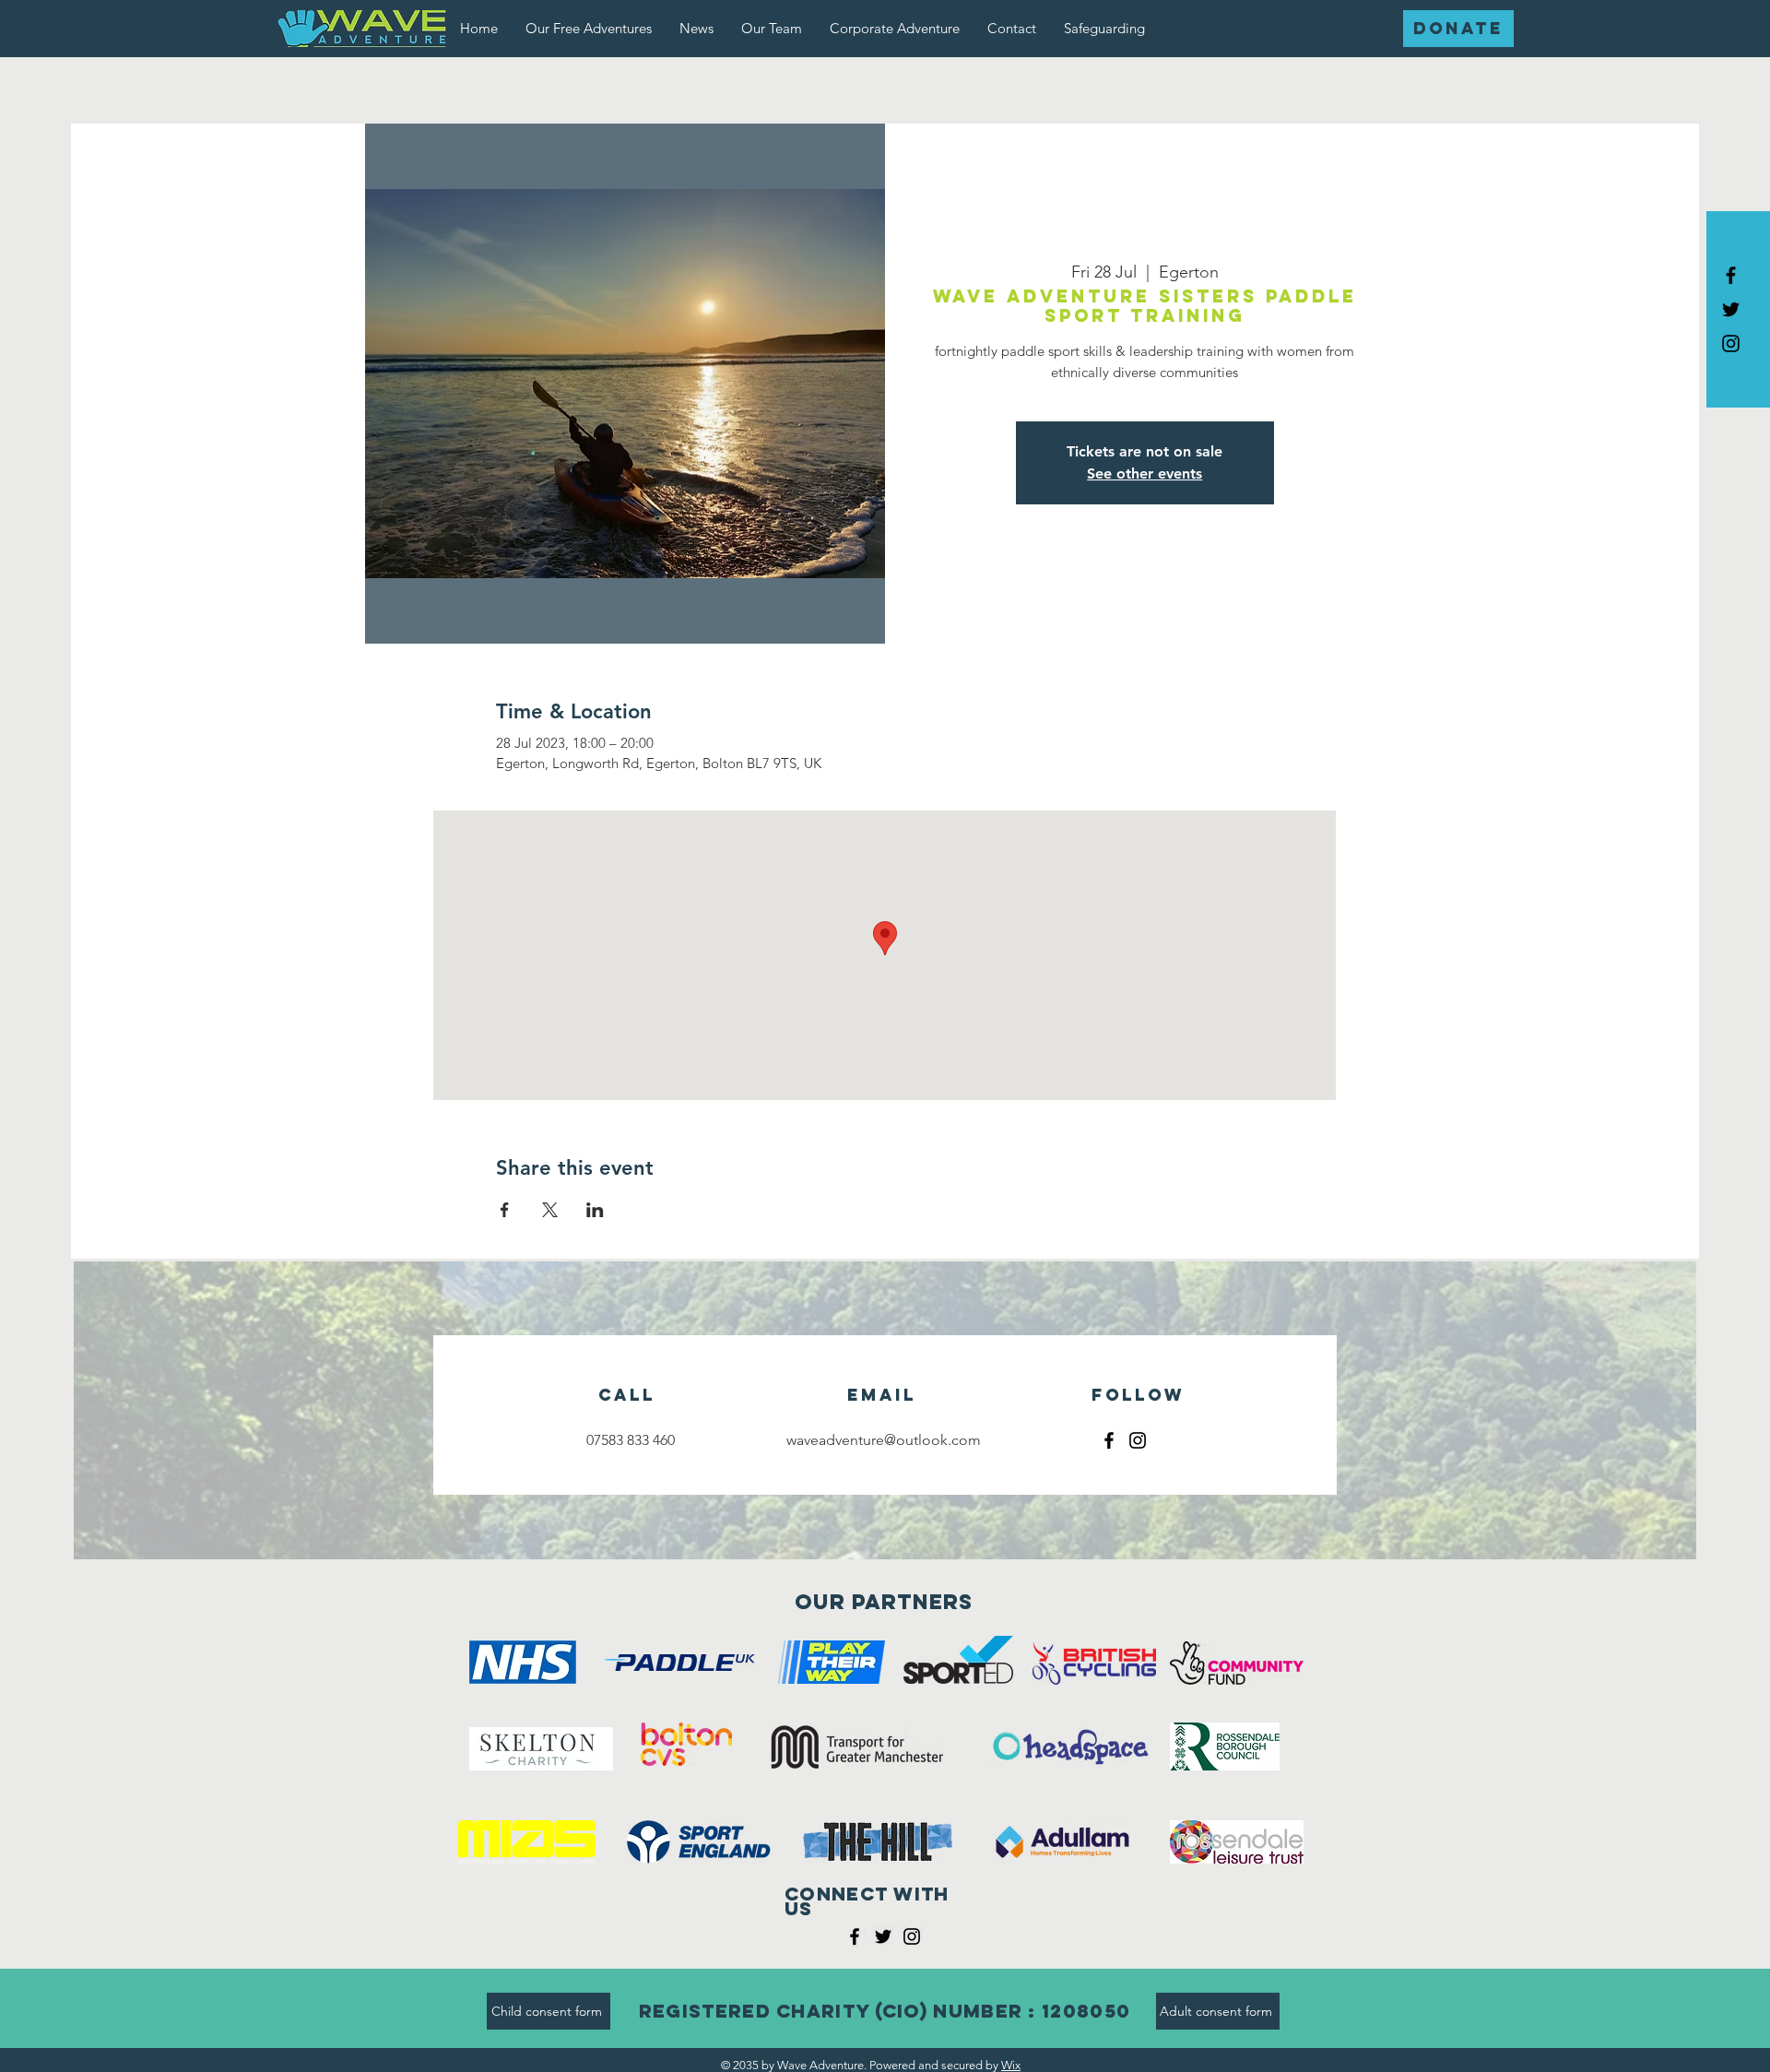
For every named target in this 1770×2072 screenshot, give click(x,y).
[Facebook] (1109, 1440)
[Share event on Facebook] (505, 1210)
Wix (1011, 2065)
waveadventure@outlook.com (884, 1440)
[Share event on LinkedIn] (595, 1210)
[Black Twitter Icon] (1731, 309)
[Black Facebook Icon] (1731, 275)
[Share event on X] (550, 1210)
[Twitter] (883, 1936)
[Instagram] (1138, 1440)
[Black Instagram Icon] (1731, 343)
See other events (1145, 474)
